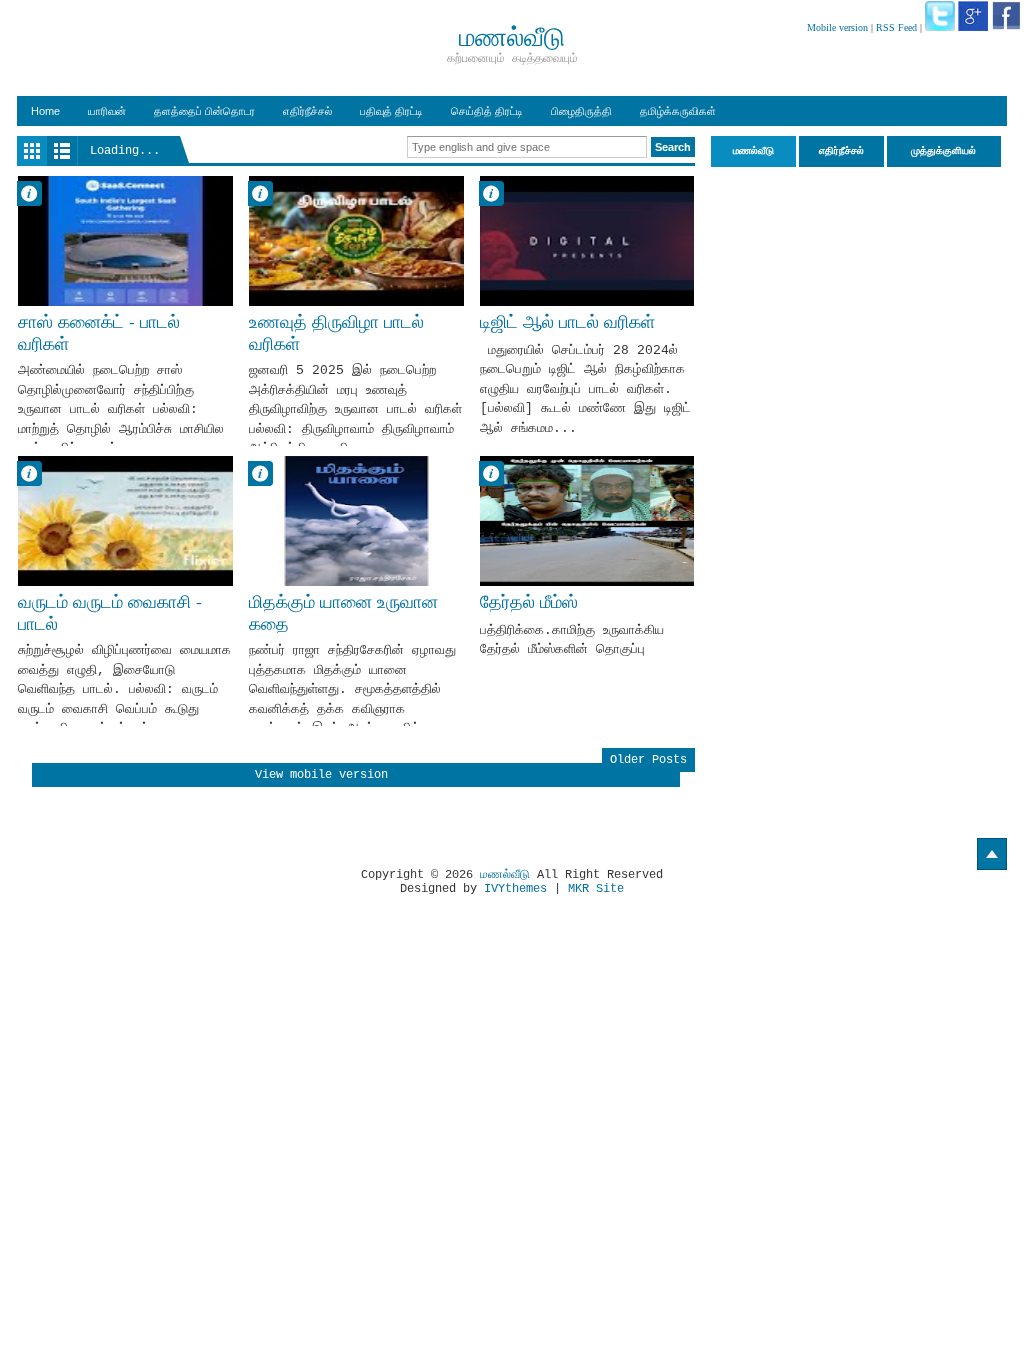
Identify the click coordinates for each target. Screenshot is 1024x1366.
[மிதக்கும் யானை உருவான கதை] (356, 521)
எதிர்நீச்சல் (307, 111)
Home (45, 111)
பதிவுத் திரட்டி (391, 111)
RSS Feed (896, 27)
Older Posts (648, 760)
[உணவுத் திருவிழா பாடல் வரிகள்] (356, 241)
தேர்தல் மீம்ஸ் (529, 602)
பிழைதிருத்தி (581, 111)
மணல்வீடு (505, 875)
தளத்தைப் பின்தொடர (204, 111)
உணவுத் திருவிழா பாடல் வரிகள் (336, 332)
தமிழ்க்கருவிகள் (678, 111)
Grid (32, 151)
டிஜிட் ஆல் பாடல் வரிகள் (567, 322)
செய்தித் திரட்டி (487, 111)
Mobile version (837, 27)
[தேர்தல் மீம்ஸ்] (587, 521)
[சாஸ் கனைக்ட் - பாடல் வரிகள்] (125, 241)
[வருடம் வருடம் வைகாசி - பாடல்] (125, 521)
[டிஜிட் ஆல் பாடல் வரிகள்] (587, 241)
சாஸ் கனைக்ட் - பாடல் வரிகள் (99, 332)
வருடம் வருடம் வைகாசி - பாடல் (110, 612)
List (62, 151)
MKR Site (596, 889)
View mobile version (321, 775)
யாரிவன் (107, 111)
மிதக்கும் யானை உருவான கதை (343, 612)
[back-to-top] (992, 854)
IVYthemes (515, 889)
